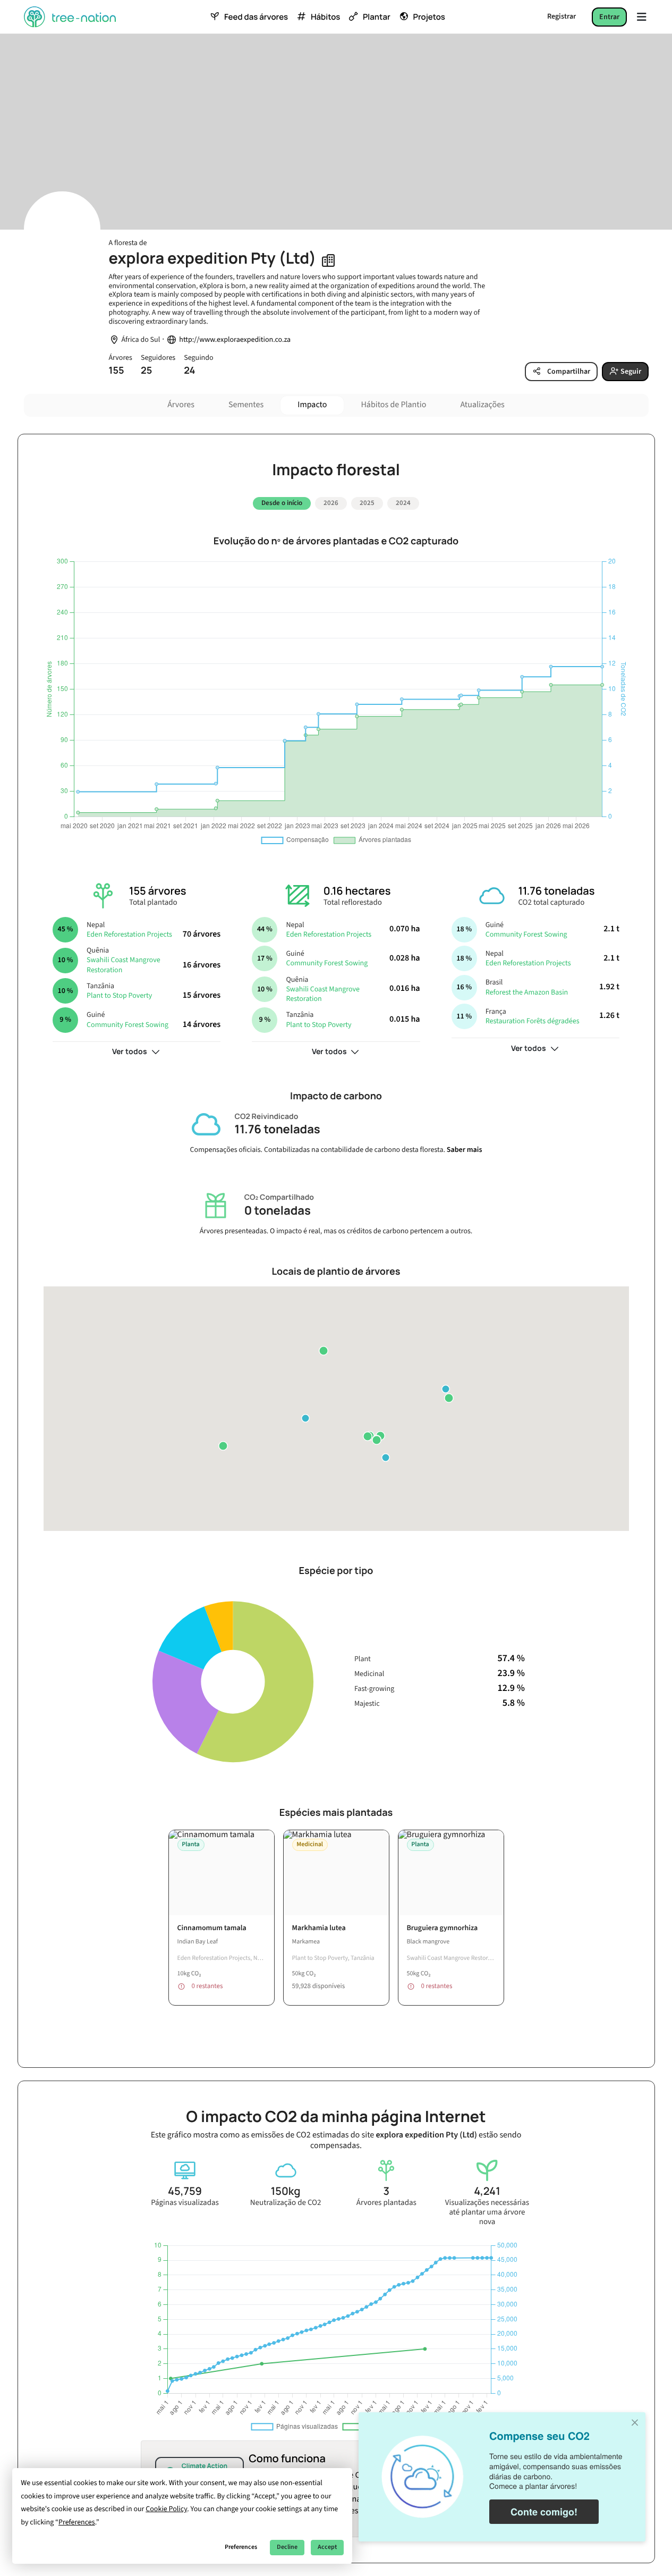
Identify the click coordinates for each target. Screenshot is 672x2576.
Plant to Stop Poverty (119, 996)
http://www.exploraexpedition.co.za (235, 340)
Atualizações (482, 405)
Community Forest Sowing (127, 1025)
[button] (368, 1436)
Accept (327, 2547)
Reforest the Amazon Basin (527, 992)
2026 (331, 503)
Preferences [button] (77, 2522)
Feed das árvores (256, 17)
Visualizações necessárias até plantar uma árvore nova (487, 2212)
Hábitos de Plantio (393, 405)
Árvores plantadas (386, 2203)
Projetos (429, 17)
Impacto (312, 405)
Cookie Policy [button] (166, 2509)
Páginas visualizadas (185, 2203)
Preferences (241, 2547)
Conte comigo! (544, 2512)
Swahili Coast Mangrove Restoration (124, 965)
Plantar (377, 17)
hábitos (325, 17)
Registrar (562, 16)
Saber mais (465, 1150)
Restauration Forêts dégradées (533, 1021)
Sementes (246, 405)
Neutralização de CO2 (286, 2203)
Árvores (181, 405)
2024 (403, 503)
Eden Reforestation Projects (129, 935)
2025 (367, 503)
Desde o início (282, 503)
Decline (287, 2547)
